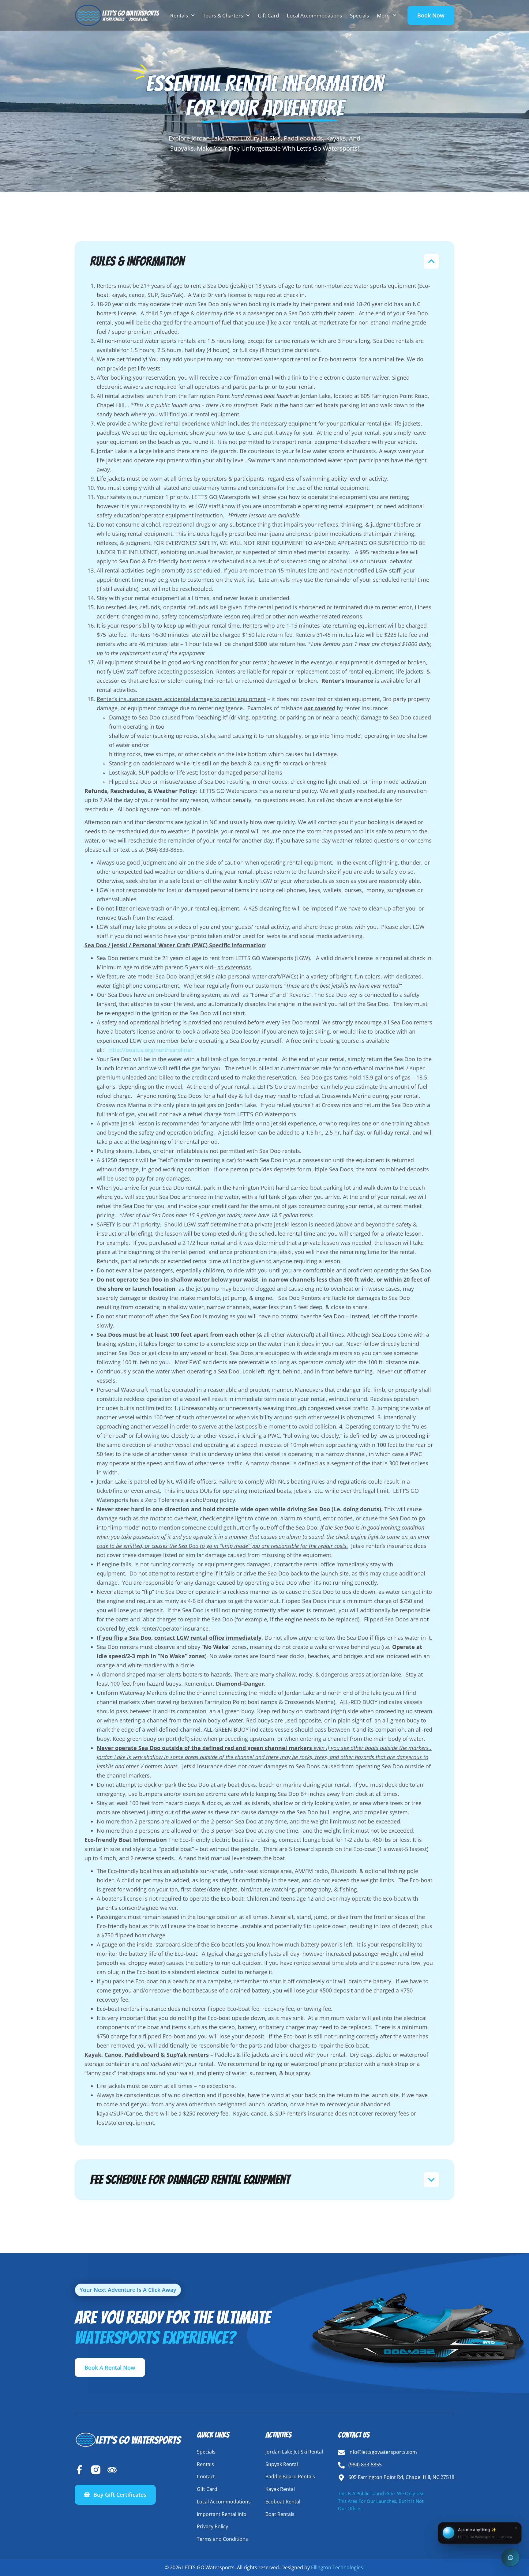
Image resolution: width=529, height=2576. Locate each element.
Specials (359, 15)
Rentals (179, 15)
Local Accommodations (314, 15)
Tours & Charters (223, 15)
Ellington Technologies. (338, 2567)
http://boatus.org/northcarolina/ (151, 1050)
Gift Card (268, 15)
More (383, 15)
